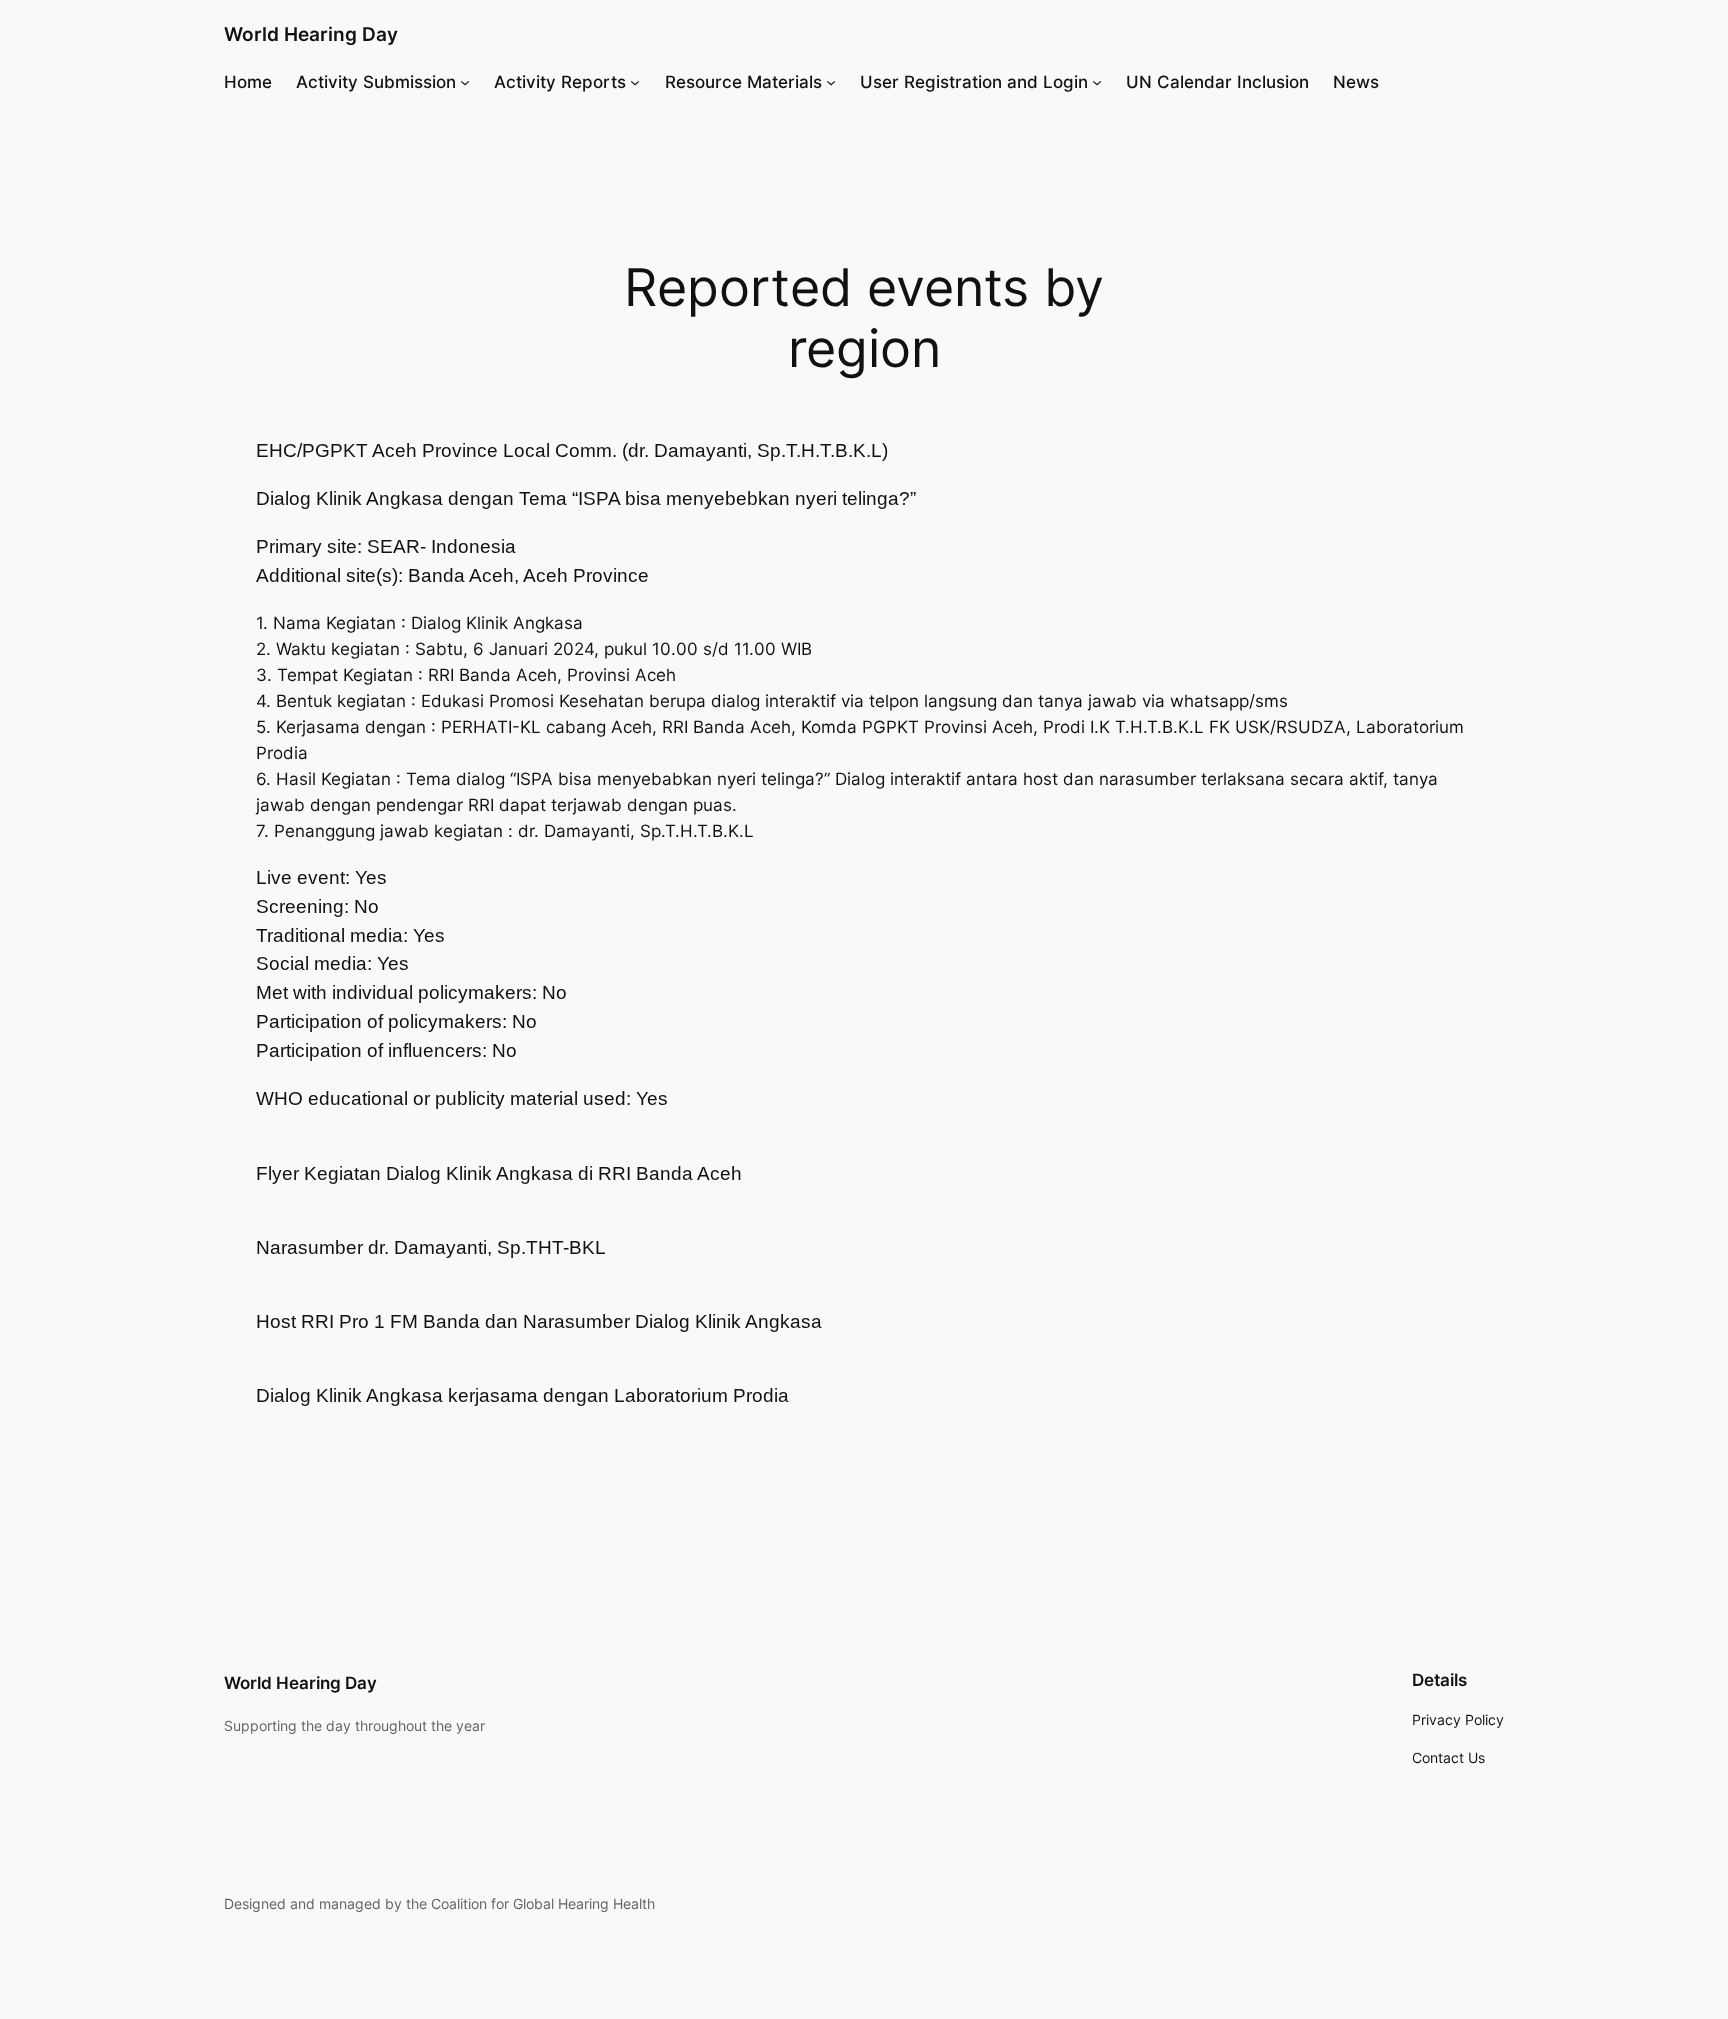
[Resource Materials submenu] (831, 82)
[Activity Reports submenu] (635, 82)
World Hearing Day (311, 34)
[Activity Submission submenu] (465, 82)
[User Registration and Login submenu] (1097, 82)
